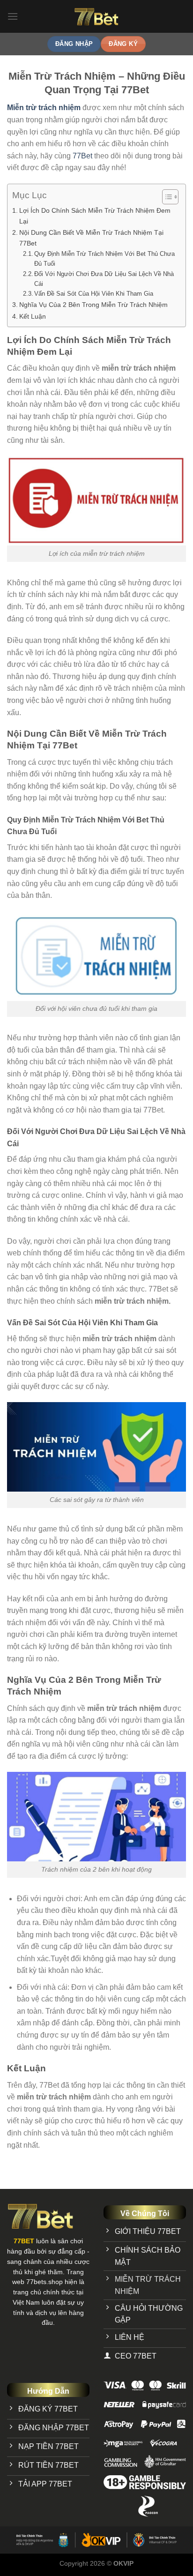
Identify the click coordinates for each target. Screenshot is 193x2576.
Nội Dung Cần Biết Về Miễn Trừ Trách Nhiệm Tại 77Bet (91, 238)
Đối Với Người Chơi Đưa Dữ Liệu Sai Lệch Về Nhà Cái (104, 279)
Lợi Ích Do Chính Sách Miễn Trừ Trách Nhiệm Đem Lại (95, 216)
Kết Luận (33, 316)
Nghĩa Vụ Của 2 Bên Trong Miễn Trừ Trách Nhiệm (93, 305)
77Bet (82, 156)
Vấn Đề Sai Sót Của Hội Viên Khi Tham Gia (94, 294)
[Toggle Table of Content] (166, 197)
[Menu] (13, 16)
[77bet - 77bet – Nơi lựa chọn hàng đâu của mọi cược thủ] (97, 16)
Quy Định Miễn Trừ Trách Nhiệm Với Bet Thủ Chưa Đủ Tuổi (104, 259)
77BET (24, 2241)
